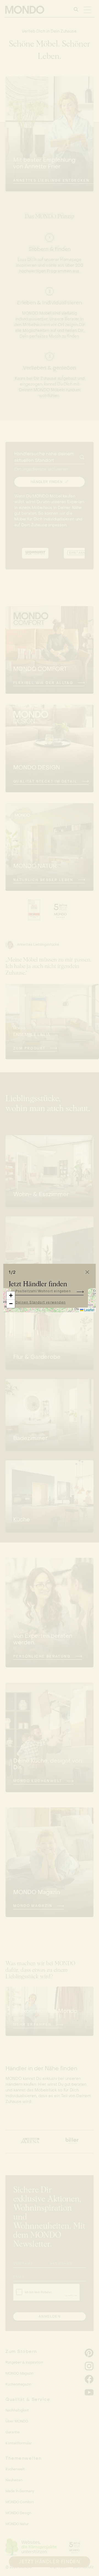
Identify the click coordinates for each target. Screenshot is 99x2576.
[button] (11, 1296)
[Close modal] (87, 1272)
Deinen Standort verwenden (41, 1302)
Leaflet (89, 1310)
